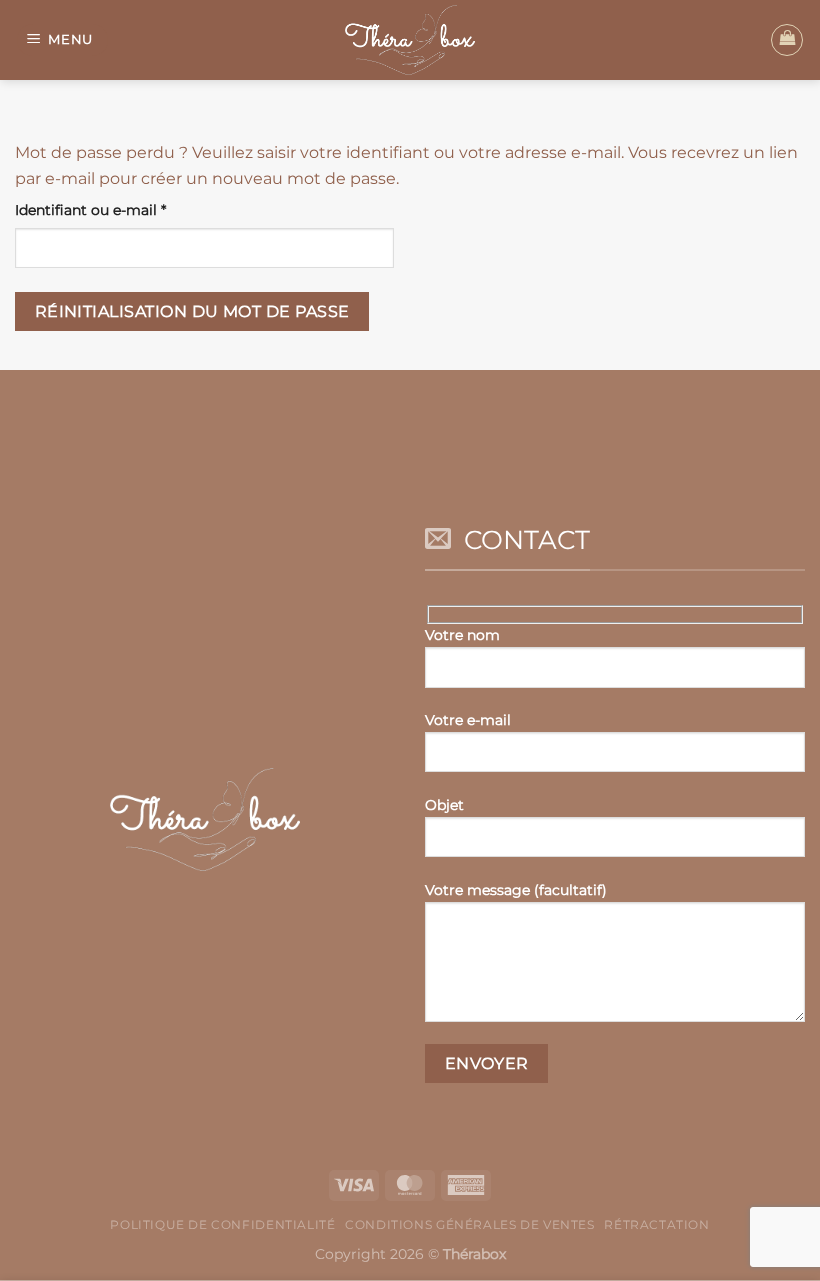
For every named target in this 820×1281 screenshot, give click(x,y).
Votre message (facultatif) (516, 890)
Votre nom (462, 635)
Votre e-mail (468, 720)
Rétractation (656, 1224)
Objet (444, 805)
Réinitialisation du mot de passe (192, 311)
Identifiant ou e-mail (130, 209)
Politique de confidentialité (222, 1224)
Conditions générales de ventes (469, 1224)
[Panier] (787, 40)
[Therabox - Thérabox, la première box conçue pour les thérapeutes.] (410, 40)
